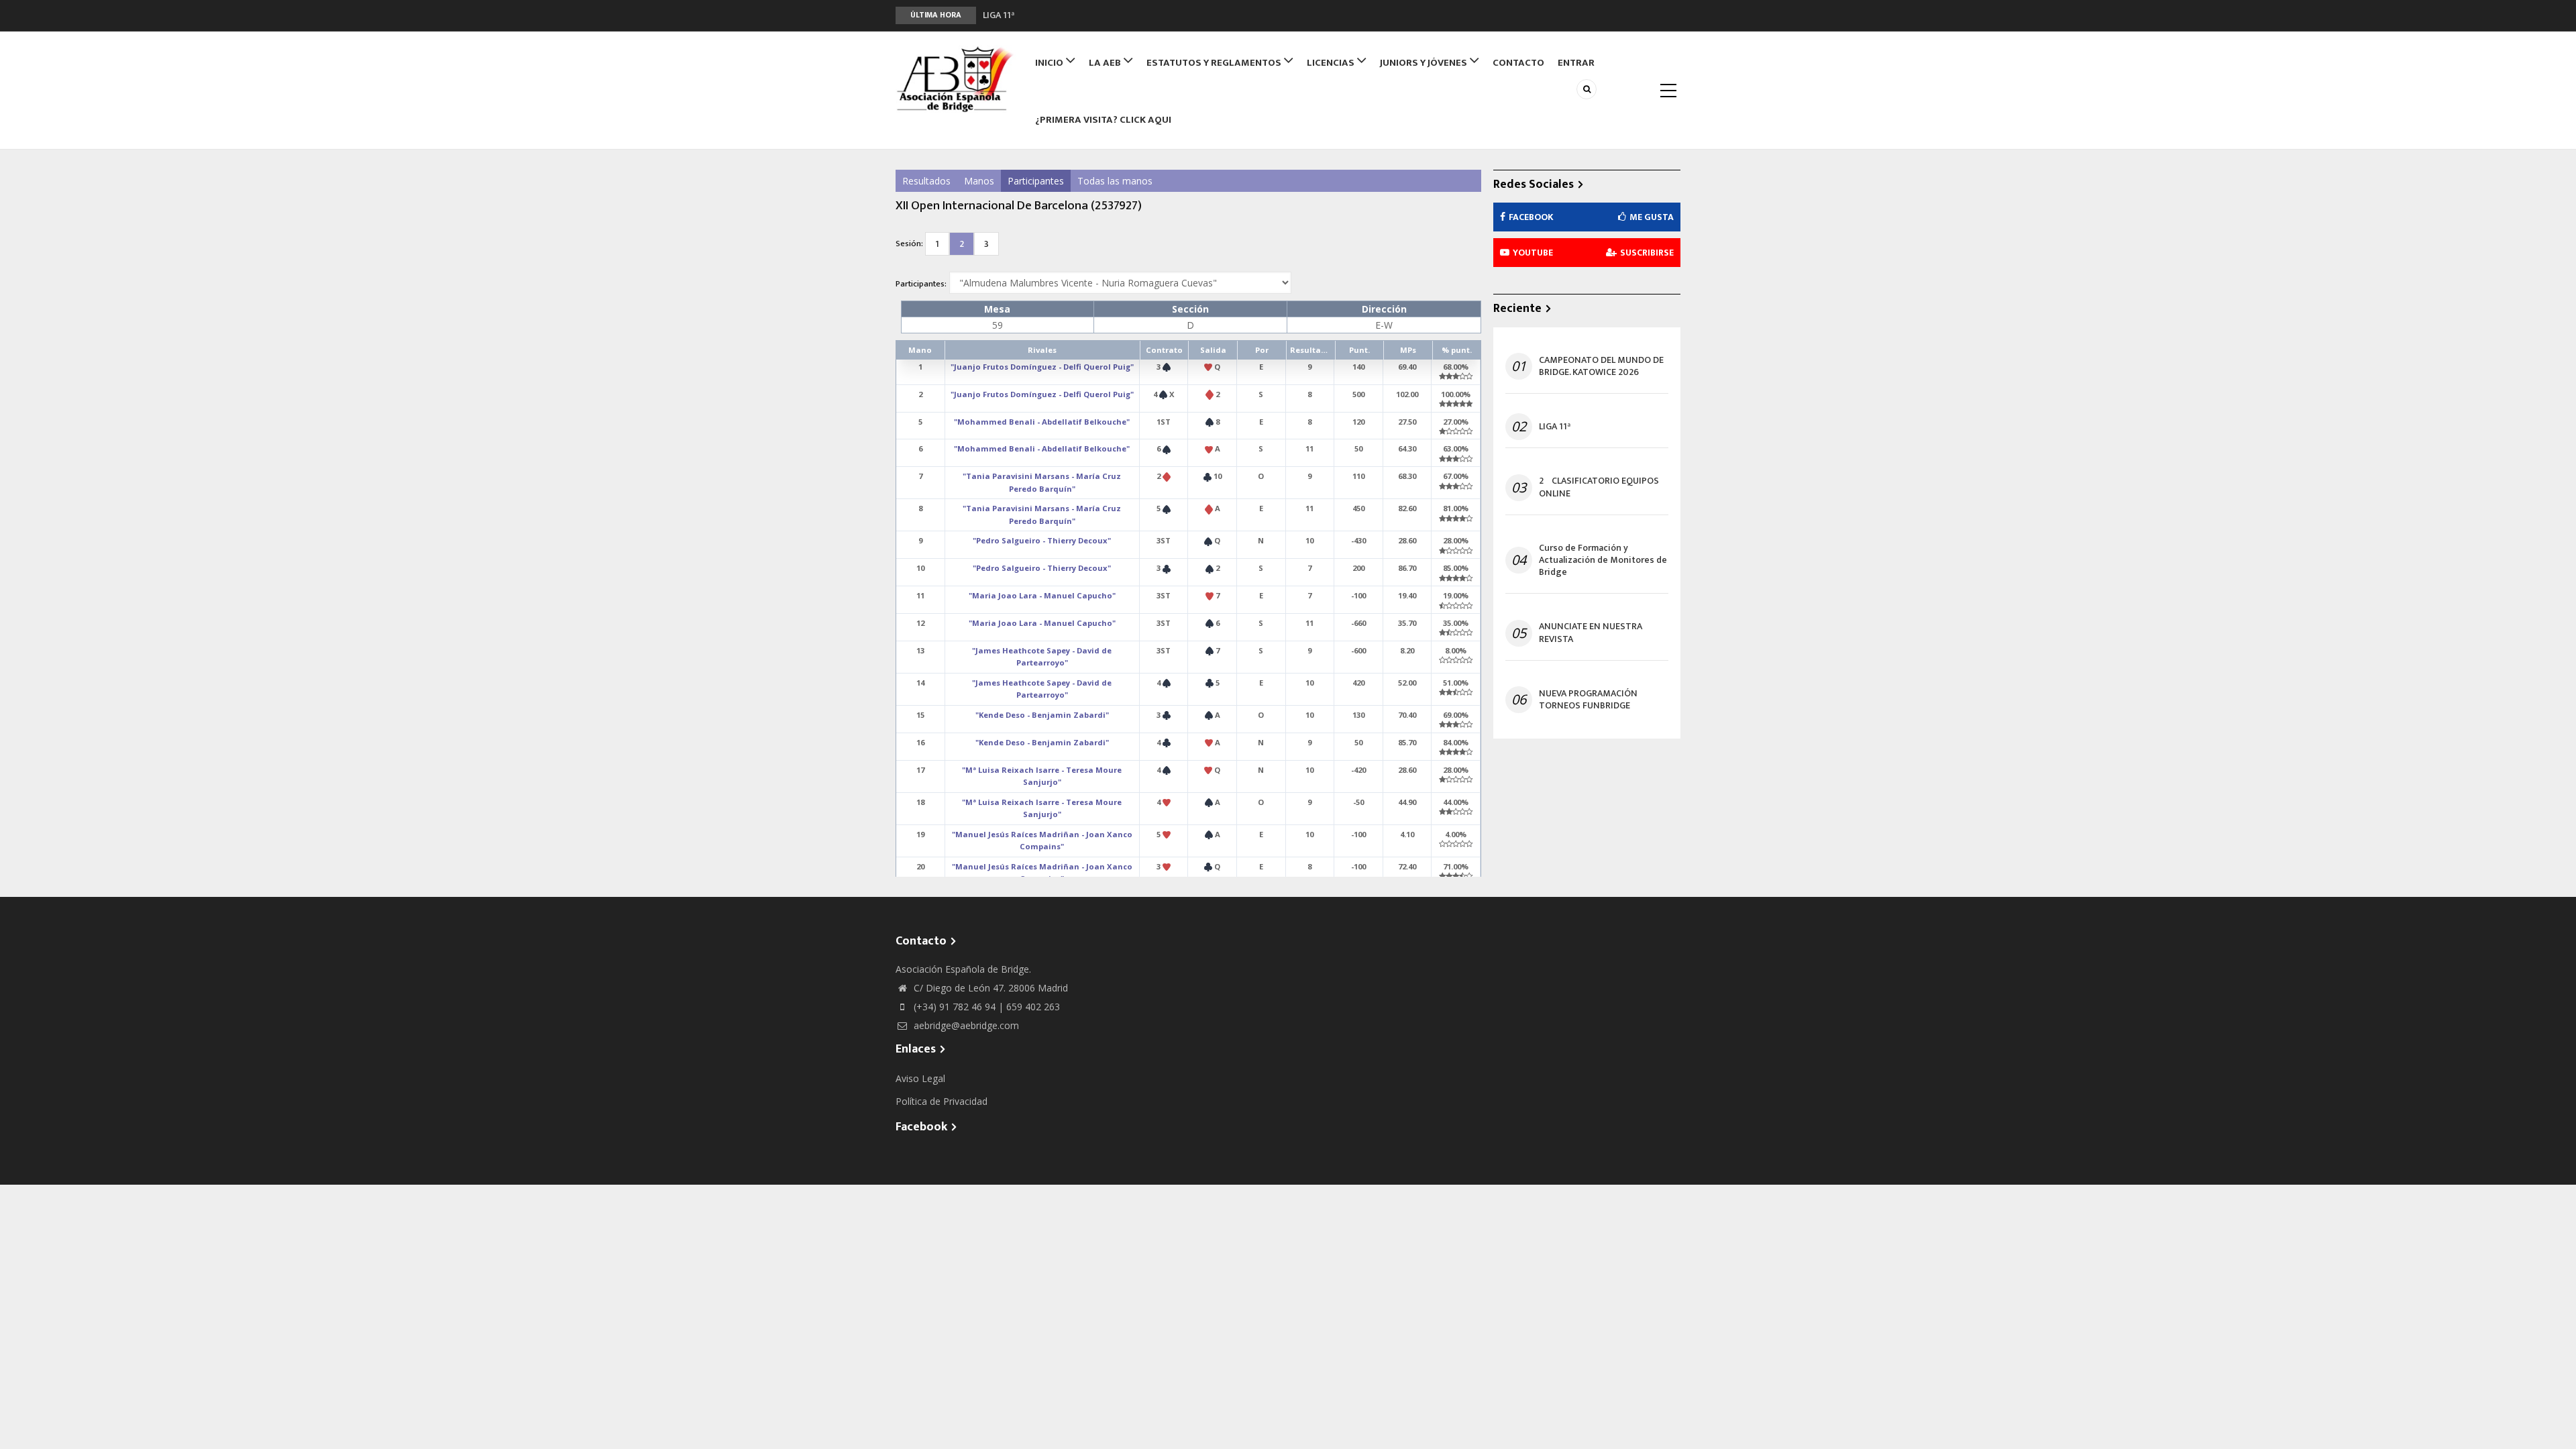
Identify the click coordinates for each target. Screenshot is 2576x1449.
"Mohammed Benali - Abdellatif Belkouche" (1042, 422)
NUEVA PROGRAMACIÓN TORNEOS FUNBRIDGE (1588, 700)
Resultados (926, 181)
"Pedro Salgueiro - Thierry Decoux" (1042, 540)
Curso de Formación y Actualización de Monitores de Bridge (1603, 560)
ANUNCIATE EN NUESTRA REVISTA (1591, 633)
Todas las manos (1115, 181)
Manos (979, 181)
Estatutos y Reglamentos (1215, 63)
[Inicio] (956, 79)
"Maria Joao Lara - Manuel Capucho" (1042, 595)
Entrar (1576, 63)
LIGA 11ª (1555, 427)
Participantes (1036, 181)
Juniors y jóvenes (1425, 63)
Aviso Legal (920, 1078)
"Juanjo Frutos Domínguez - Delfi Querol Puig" (1042, 367)
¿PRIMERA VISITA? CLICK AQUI (1103, 120)
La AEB (1106, 63)
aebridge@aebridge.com (965, 1025)
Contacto (1518, 63)
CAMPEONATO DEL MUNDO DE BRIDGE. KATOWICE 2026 (1601, 366)
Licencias (1332, 63)
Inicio (1050, 63)
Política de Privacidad (942, 1101)
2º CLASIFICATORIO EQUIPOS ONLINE (1060, 15)
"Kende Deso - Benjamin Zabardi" (1042, 715)
